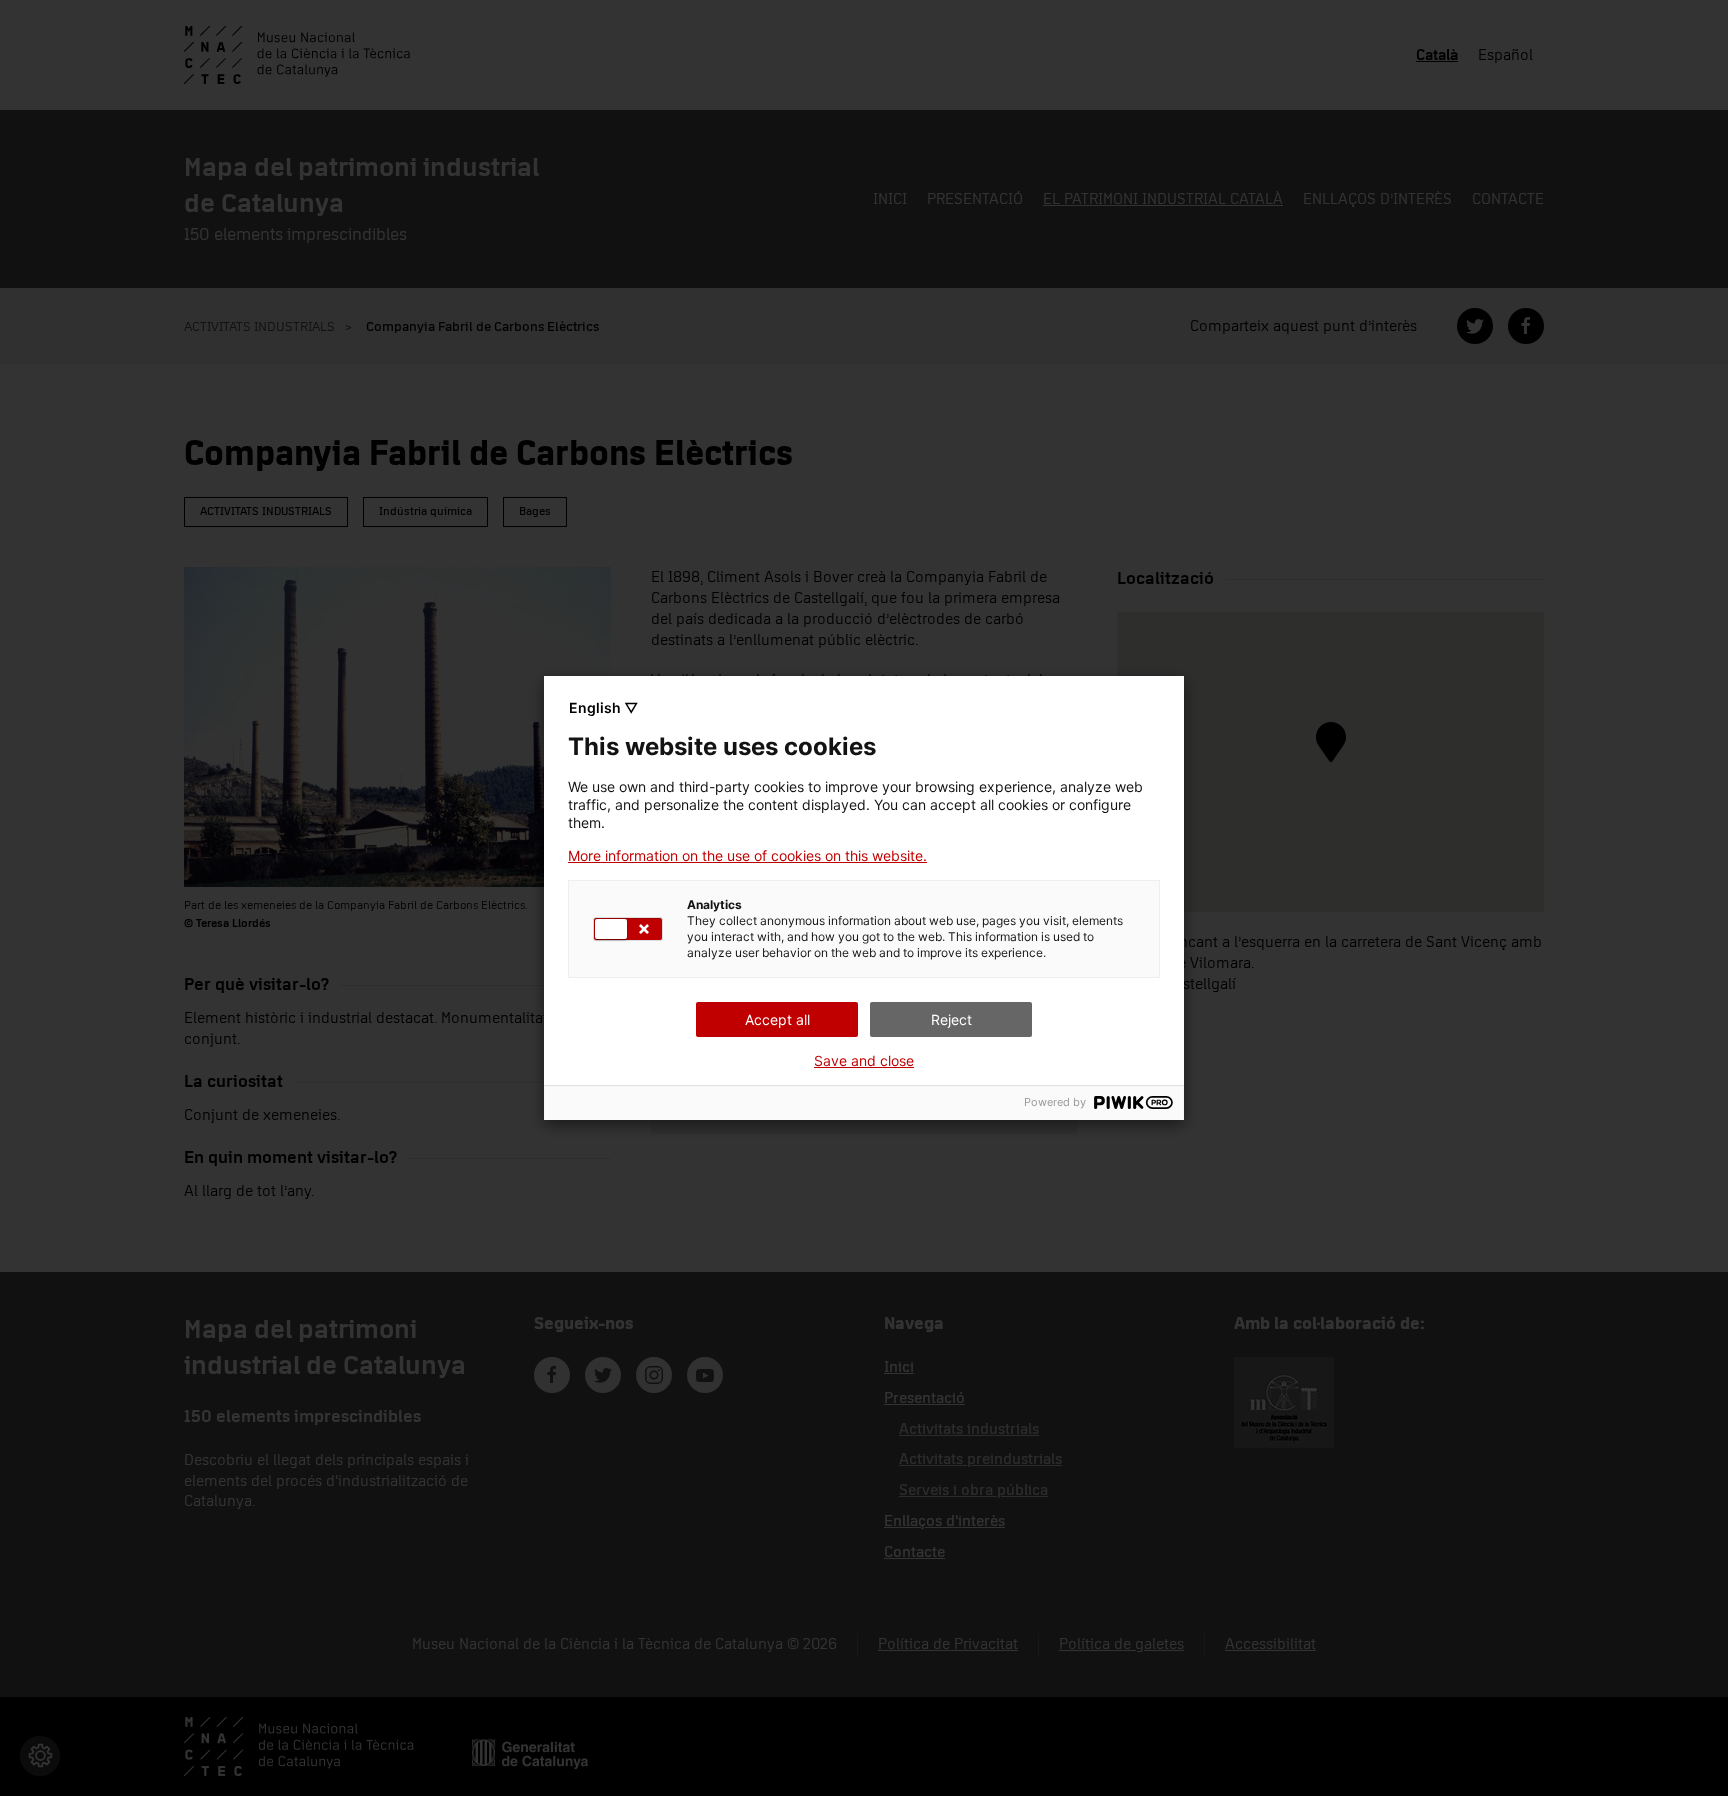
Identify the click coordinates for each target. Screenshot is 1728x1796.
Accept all (777, 1019)
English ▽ (603, 707)
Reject (951, 1019)
